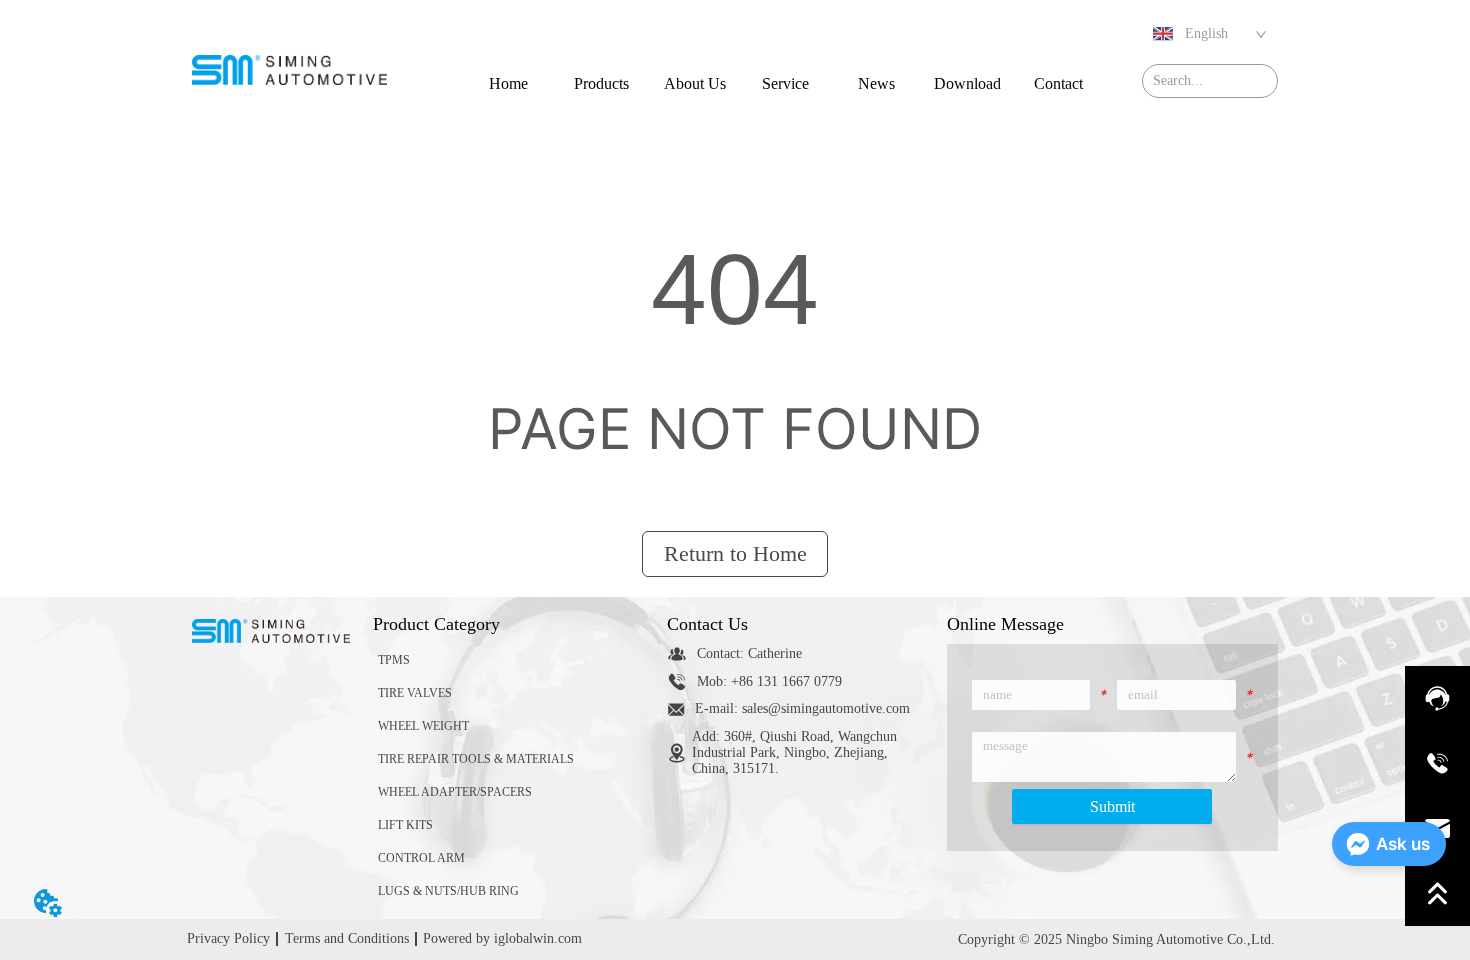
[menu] (783, 83)
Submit (1112, 806)
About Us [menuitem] (695, 83)
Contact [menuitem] (1058, 83)
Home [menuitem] (508, 83)
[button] (601, 84)
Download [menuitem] (967, 83)
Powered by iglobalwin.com (502, 938)
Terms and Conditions (347, 938)
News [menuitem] (876, 83)
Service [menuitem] (785, 83)
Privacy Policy (228, 938)
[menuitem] (601, 83)
